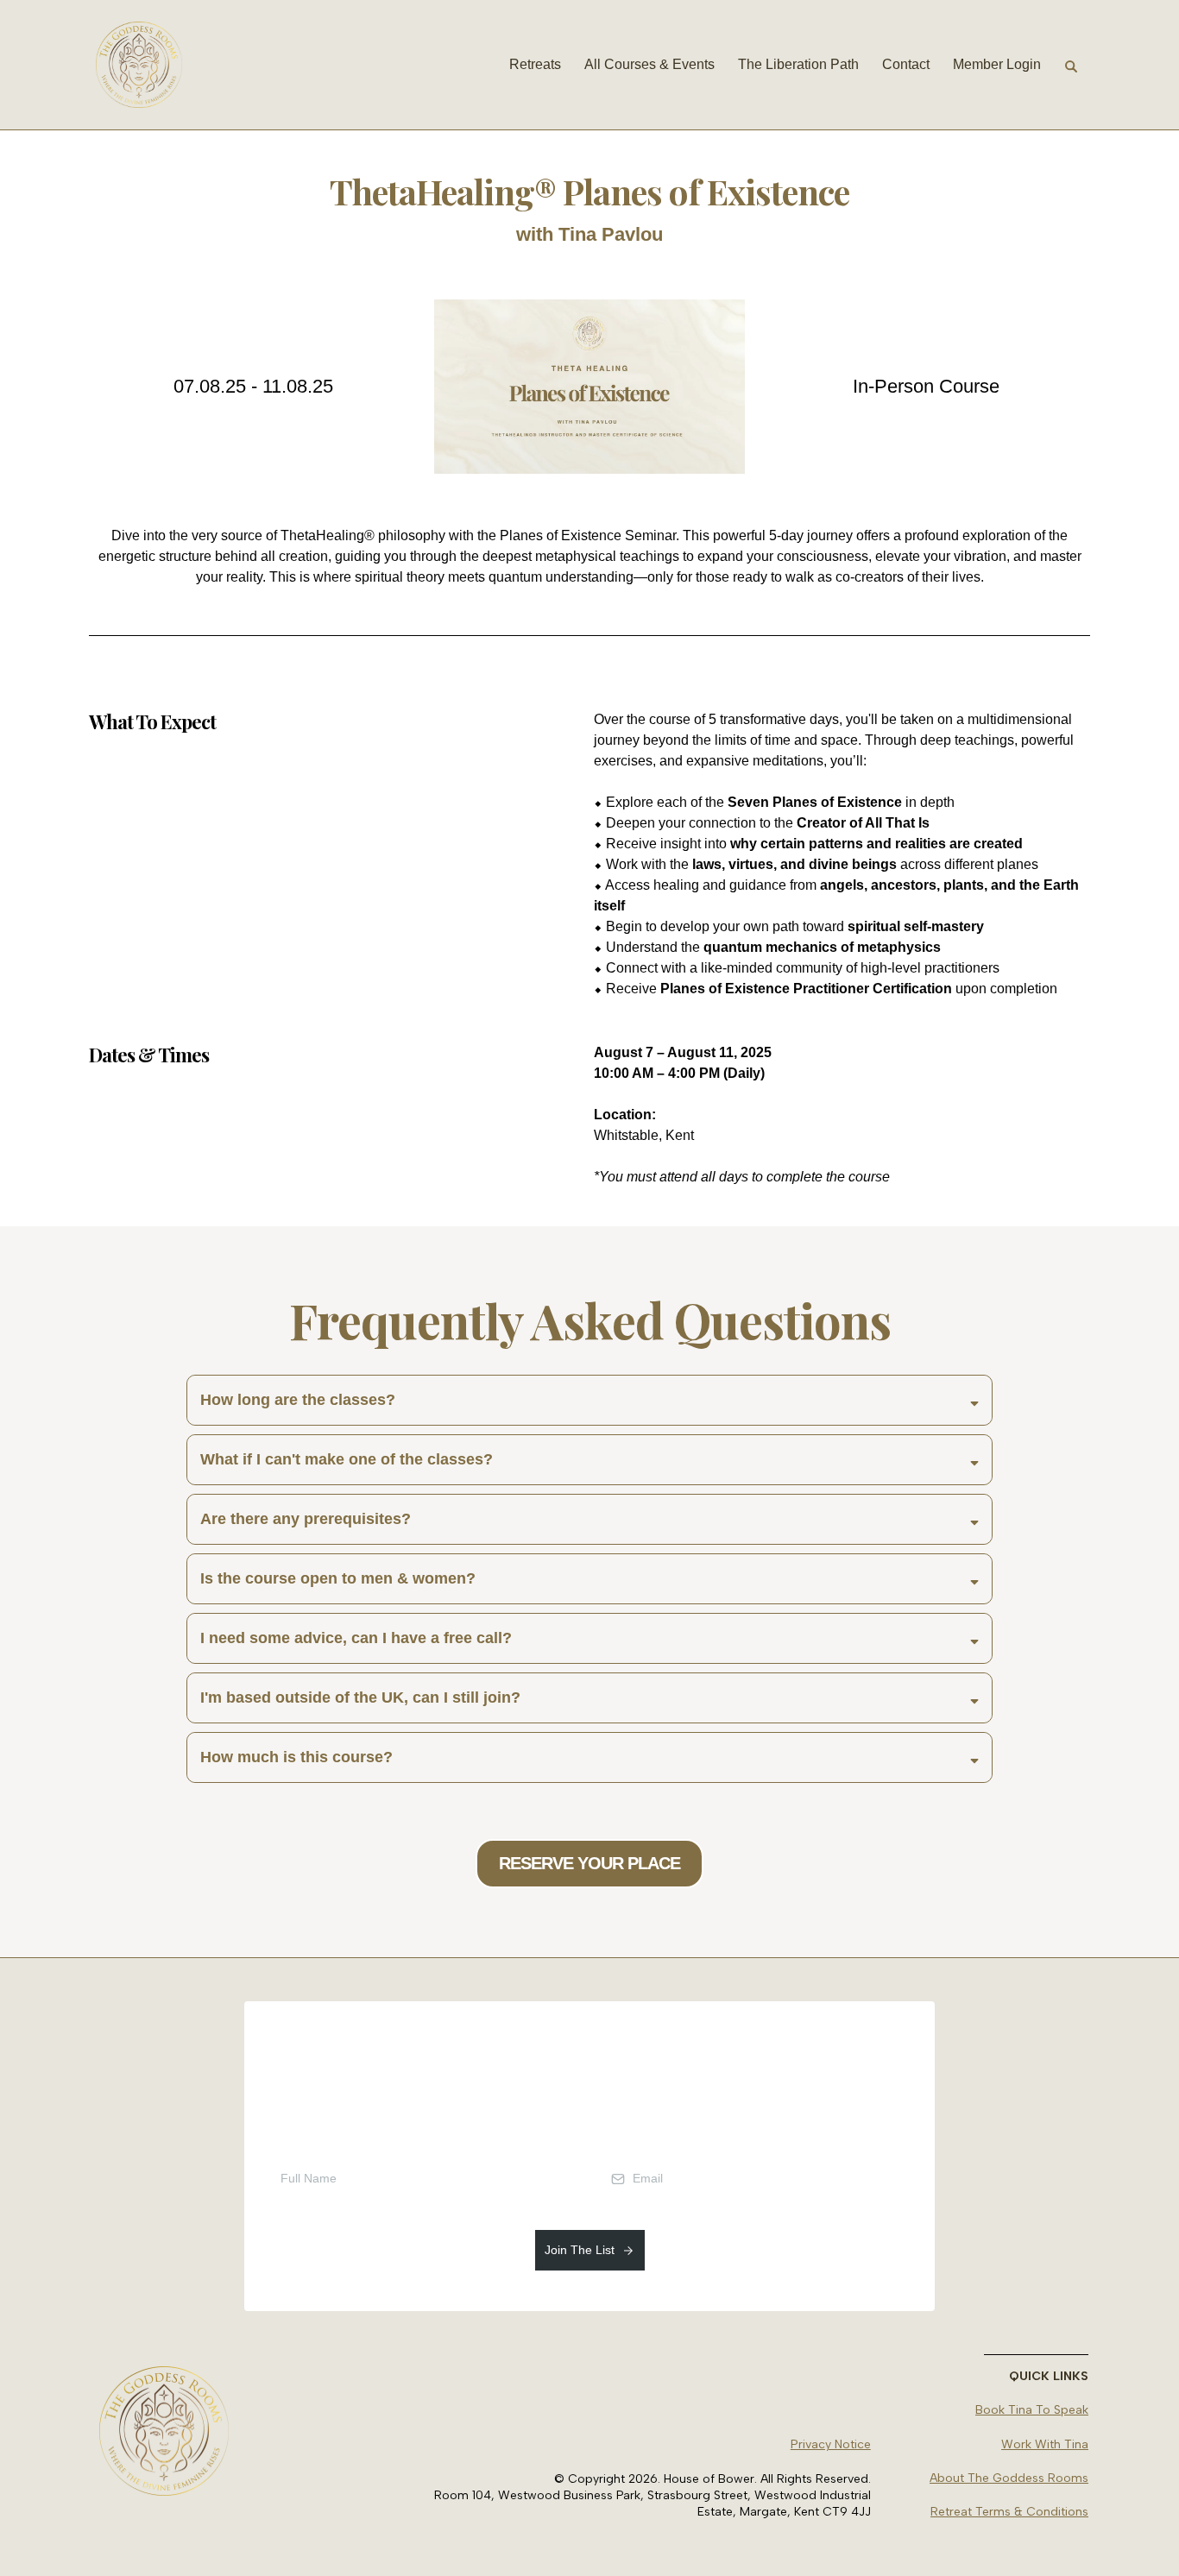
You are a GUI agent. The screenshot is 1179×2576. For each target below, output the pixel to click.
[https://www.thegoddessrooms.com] (139, 65)
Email (620, 2138)
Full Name (290, 2138)
